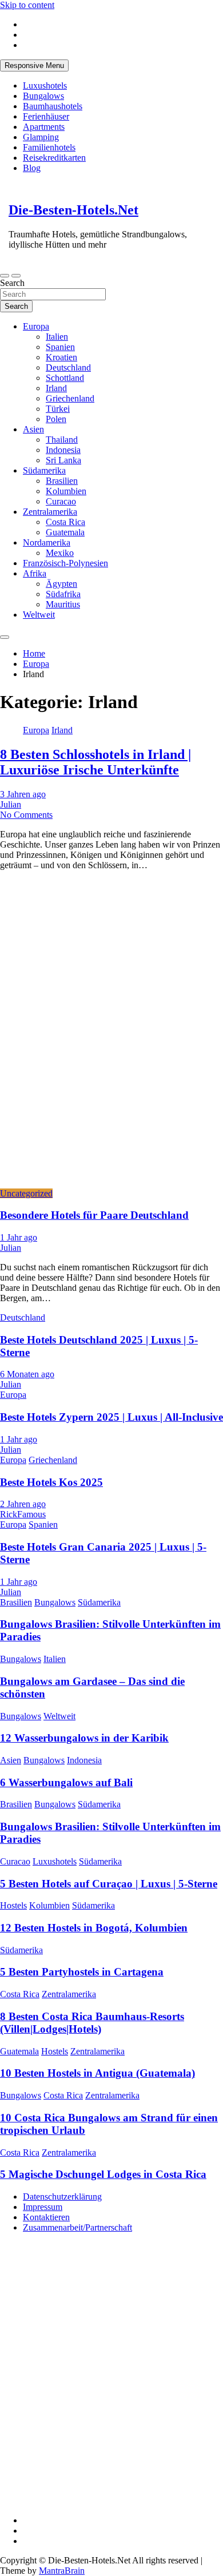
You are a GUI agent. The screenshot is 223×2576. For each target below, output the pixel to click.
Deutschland (68, 367)
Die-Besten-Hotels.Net (73, 210)
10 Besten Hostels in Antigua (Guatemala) (97, 2073)
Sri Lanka (63, 460)
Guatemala (65, 532)
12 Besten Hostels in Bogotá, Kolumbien (94, 1928)
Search (12, 283)
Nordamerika (47, 542)
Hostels (13, 1905)
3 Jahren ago (23, 794)
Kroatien (61, 357)
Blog (32, 168)
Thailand (62, 440)
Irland (56, 388)
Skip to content (27, 5)
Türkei (58, 409)
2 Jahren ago (23, 1504)
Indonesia (63, 450)
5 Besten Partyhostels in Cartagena (82, 1972)
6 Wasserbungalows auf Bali (66, 1782)
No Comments (26, 815)
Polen (56, 419)
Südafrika (63, 594)
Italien (57, 337)
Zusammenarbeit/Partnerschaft (77, 2227)
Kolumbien (66, 491)
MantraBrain (62, 2571)
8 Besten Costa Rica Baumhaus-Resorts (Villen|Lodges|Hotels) (92, 2023)
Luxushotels (45, 86)
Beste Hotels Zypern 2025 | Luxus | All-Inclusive (111, 1417)
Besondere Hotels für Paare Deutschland (94, 1215)
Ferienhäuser (46, 116)
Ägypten (61, 584)
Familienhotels (49, 147)
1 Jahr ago (19, 1237)
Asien (33, 429)
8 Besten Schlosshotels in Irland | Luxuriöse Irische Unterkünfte (95, 762)
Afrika (35, 573)
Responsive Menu (34, 65)
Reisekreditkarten (54, 158)
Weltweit (39, 615)
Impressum (43, 2207)
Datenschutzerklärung (62, 2197)
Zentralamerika (50, 512)
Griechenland (70, 398)
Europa (36, 326)
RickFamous (23, 1514)
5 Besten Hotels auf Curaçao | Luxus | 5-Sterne (109, 1884)
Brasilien (62, 481)
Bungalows (43, 96)
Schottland (65, 378)
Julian (11, 804)
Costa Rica (65, 522)
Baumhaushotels (53, 106)
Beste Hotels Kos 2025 (51, 1482)
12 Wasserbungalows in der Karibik (84, 1738)
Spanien (60, 347)
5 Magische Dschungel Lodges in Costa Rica (103, 2174)
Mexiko (60, 553)
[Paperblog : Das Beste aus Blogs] (86, 2413)
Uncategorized (26, 1193)
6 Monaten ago (27, 1374)
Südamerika (44, 470)
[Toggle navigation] (5, 276)
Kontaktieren (46, 2217)
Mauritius (63, 604)
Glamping (41, 137)
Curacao (61, 501)
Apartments (44, 127)
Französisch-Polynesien (65, 563)
